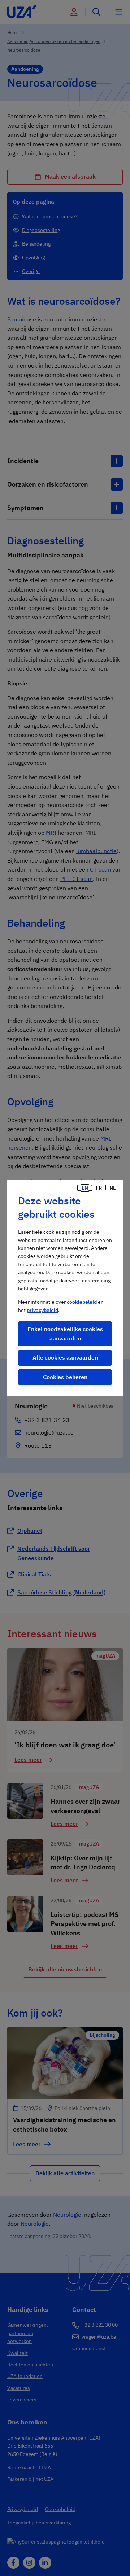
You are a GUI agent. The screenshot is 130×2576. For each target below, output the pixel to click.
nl (112, 1188)
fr (99, 1188)
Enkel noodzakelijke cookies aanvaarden (65, 1334)
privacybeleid (42, 1310)
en (85, 1188)
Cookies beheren (65, 1377)
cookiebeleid (82, 1302)
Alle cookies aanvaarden (65, 1357)
